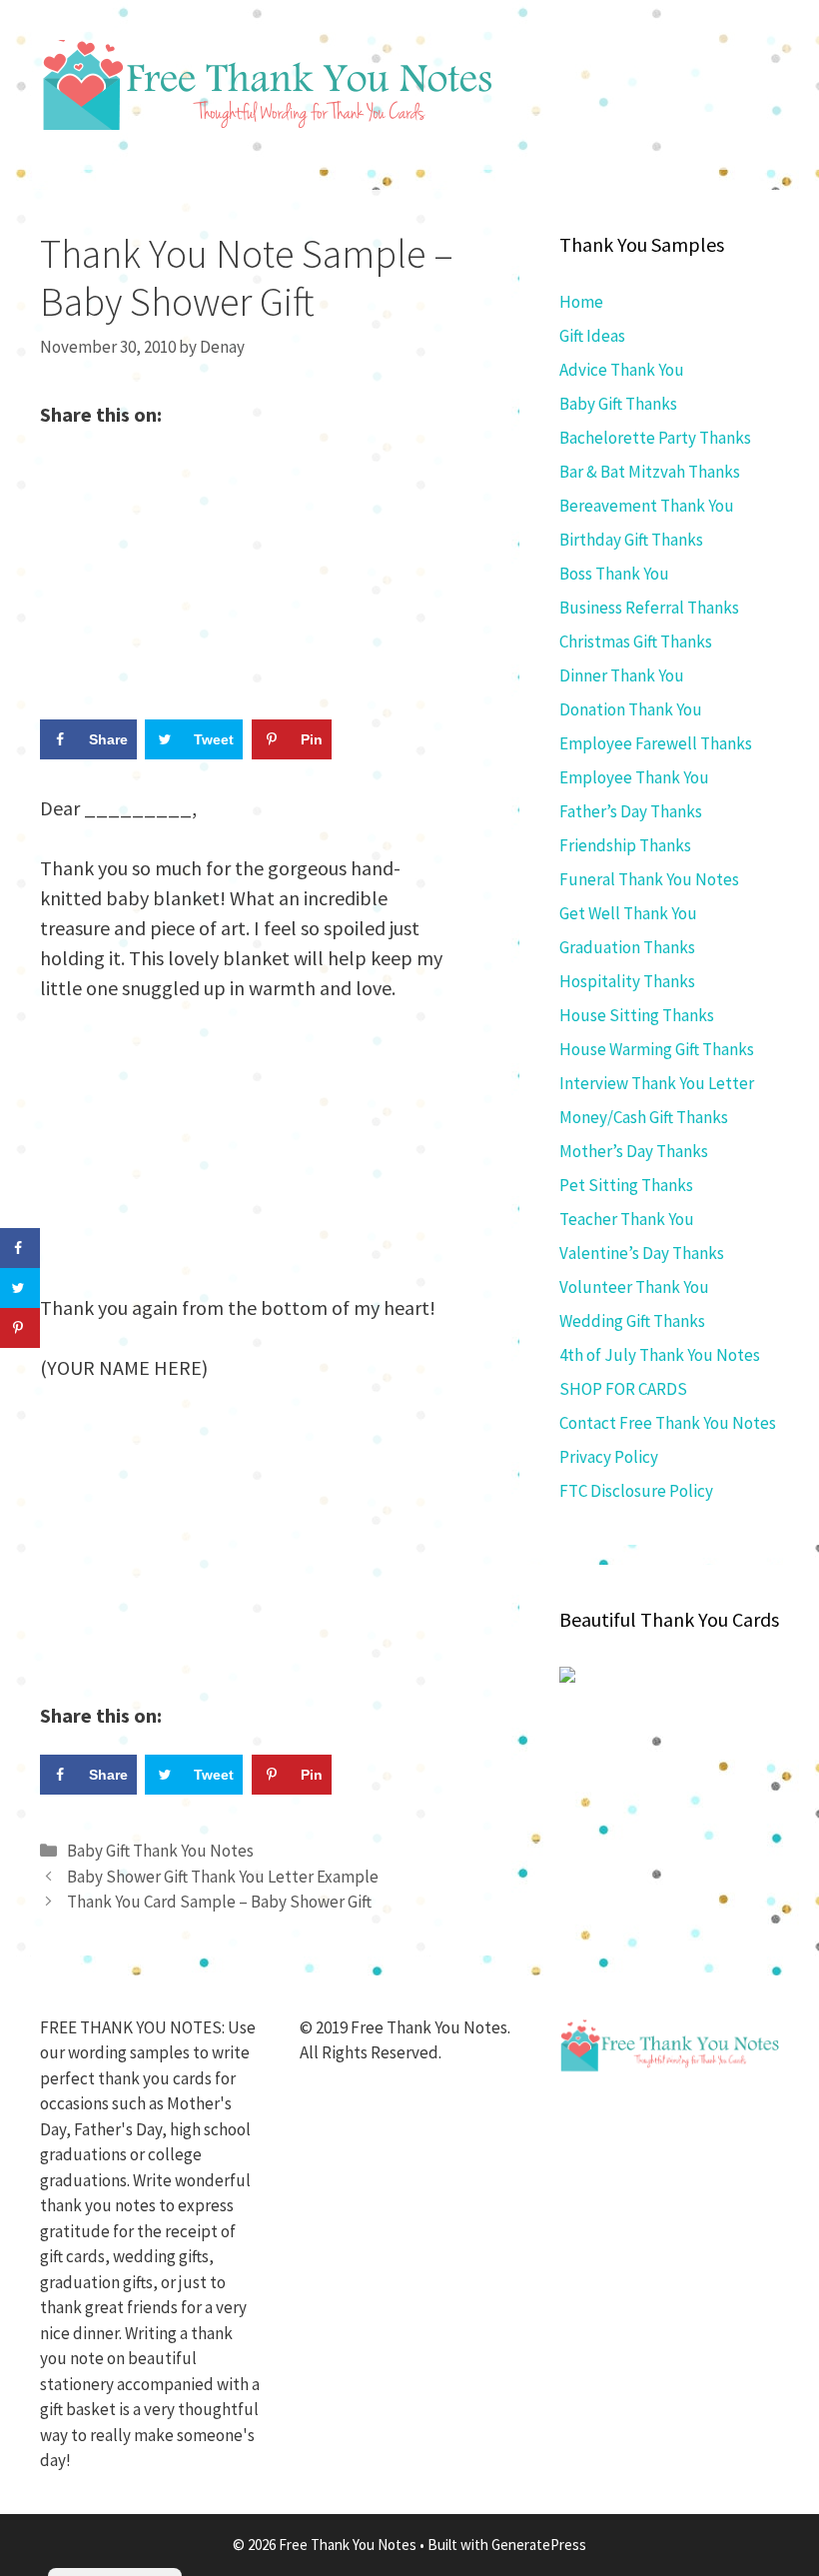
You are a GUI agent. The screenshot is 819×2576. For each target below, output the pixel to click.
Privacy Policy (609, 1457)
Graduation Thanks (627, 947)
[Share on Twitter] (20, 1288)
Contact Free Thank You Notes (668, 1423)
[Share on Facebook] (20, 1248)
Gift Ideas (592, 336)
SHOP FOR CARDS (623, 1389)
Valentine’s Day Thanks (642, 1253)
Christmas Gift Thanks (636, 642)
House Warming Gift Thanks (657, 1049)
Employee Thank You (634, 777)
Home (581, 302)
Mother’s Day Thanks (634, 1151)
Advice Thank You (622, 370)
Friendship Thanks (625, 845)
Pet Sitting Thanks (626, 1185)
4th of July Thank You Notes (660, 1355)
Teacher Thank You (627, 1219)
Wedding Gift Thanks (632, 1321)
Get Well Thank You (628, 913)
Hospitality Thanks (627, 981)
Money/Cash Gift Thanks (644, 1117)
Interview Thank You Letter (657, 1083)
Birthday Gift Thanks (631, 540)
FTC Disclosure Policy (636, 1491)
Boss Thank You (614, 574)
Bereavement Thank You (647, 506)
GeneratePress (539, 2545)
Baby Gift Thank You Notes (160, 1851)
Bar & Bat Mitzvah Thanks (650, 472)
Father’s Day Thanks (631, 811)
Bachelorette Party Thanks (655, 438)
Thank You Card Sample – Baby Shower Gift (219, 1902)
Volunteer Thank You (634, 1287)
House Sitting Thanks (637, 1015)
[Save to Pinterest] (20, 1328)
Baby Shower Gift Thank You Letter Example (223, 1877)
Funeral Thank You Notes (649, 879)
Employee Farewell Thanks (656, 743)
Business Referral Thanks (649, 608)
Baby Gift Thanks (618, 404)
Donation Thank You (631, 709)
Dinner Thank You (622, 675)
